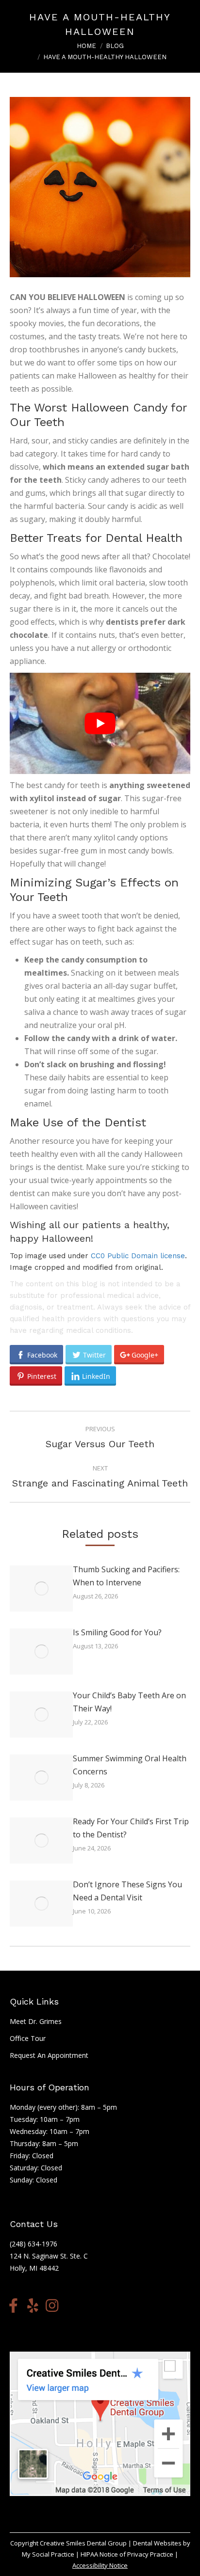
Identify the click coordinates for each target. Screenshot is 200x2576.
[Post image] (41, 1588)
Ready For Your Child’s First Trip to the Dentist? (131, 1828)
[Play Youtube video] (100, 723)
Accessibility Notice (100, 2565)
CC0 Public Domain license (138, 1256)
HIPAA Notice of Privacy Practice (127, 2554)
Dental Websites (157, 2543)
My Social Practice (48, 2554)
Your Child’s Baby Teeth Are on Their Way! (129, 1702)
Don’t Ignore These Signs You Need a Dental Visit (127, 1891)
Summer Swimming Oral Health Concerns (130, 1765)
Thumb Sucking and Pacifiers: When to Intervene (126, 1576)
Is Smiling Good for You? (117, 1632)
